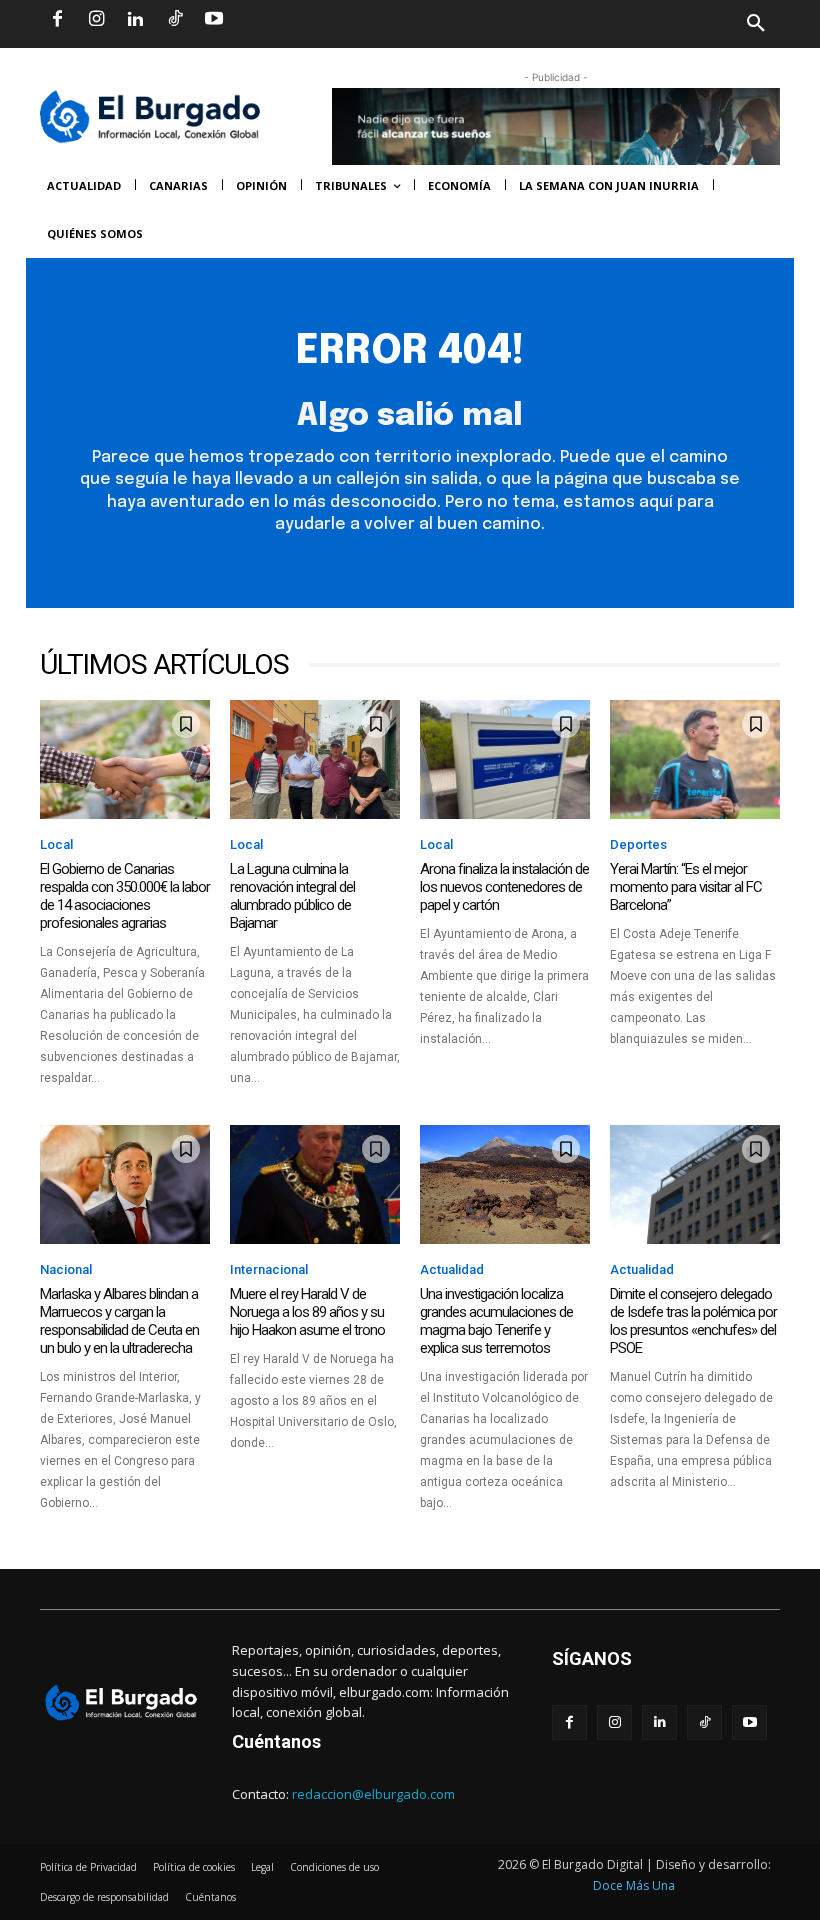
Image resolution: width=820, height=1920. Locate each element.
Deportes (638, 844)
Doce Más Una (634, 1885)
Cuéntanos (276, 1741)
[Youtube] (214, 20)
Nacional (66, 1269)
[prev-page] (52, 1526)
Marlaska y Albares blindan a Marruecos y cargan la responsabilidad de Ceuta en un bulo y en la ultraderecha (119, 1321)
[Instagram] (96, 20)
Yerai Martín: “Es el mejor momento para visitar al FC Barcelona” (686, 887)
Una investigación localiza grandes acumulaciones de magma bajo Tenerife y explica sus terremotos (496, 1321)
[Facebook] (57, 20)
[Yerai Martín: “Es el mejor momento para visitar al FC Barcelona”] (695, 759)
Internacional (269, 1269)
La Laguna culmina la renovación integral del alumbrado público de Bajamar (292, 896)
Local (56, 844)
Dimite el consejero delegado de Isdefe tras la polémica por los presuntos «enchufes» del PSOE (693, 1321)
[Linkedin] (135, 20)
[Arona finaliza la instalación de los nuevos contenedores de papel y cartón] (505, 759)
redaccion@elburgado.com (373, 1794)
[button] (595, 24)
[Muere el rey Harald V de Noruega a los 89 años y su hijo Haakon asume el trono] (315, 1184)
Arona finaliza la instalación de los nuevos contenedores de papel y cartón (504, 887)
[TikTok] (175, 20)
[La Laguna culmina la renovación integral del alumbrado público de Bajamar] (315, 759)
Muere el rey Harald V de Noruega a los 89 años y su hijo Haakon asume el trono (307, 1312)
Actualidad (452, 1269)
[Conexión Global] (176, 116)
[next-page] (84, 1526)
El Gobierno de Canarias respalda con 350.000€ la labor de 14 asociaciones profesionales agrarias (125, 896)
